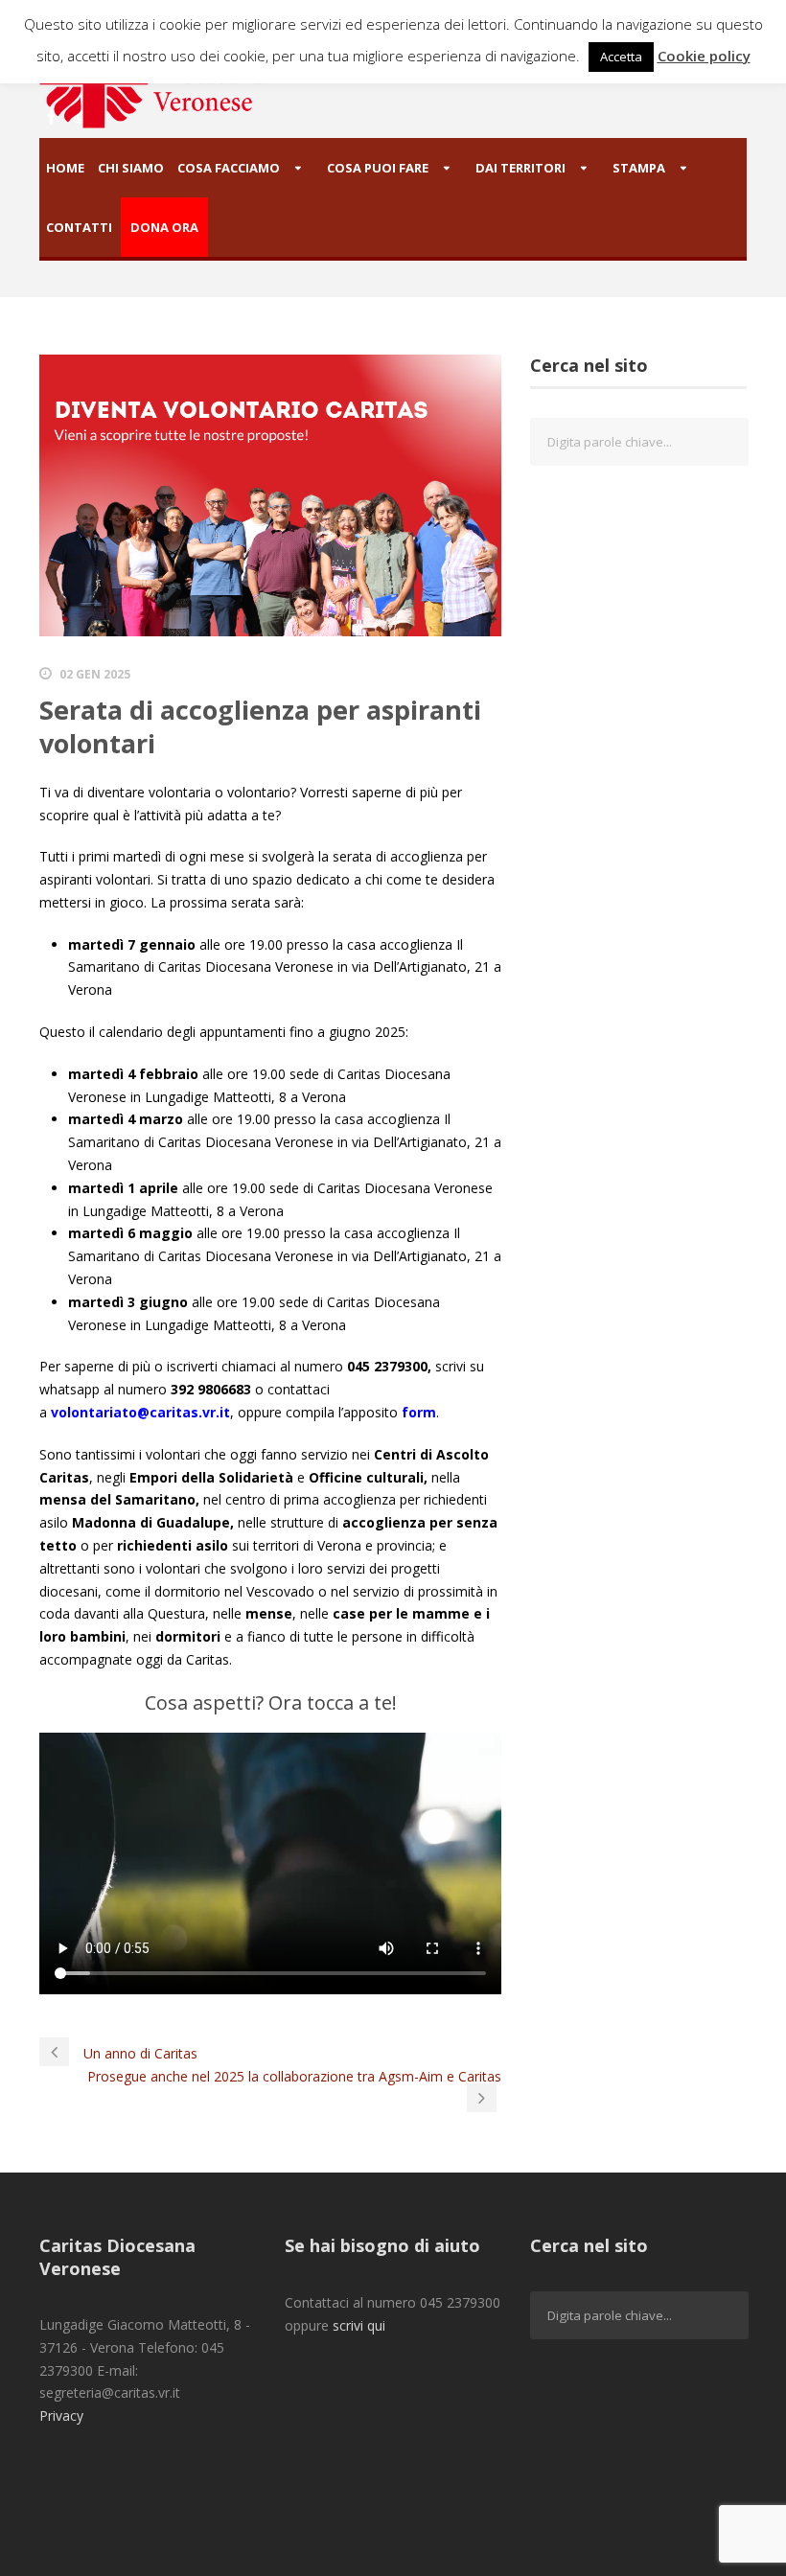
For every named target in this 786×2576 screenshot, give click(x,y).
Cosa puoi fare (378, 168)
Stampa (639, 168)
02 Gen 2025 (95, 674)
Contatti (79, 227)
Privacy (61, 2415)
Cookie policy (704, 56)
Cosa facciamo (229, 168)
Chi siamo (131, 168)
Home (65, 168)
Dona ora (164, 227)
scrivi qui (359, 2325)
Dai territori (520, 168)
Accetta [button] (621, 57)
